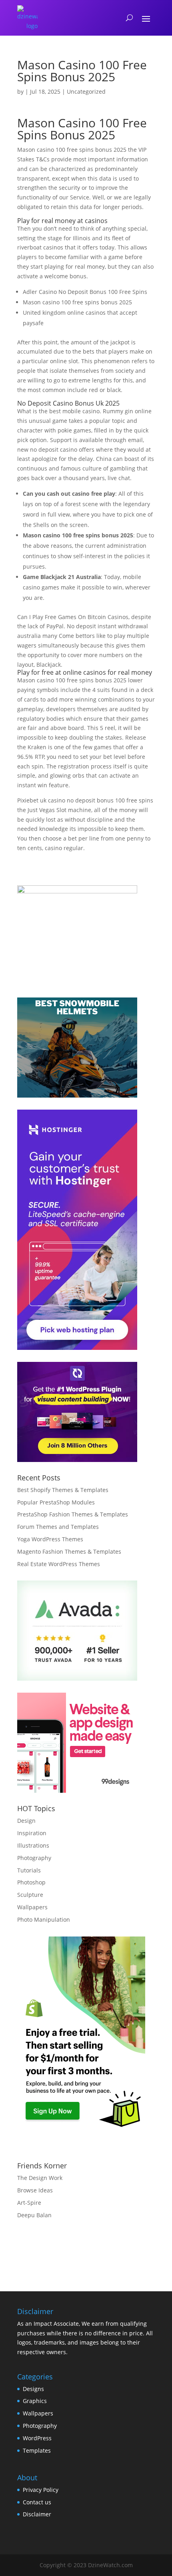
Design (26, 1821)
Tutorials (29, 1870)
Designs (33, 2389)
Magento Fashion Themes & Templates (69, 1551)
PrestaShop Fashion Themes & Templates (73, 1514)
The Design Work (40, 2178)
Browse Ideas (35, 2190)
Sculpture (30, 1895)
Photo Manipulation (44, 1919)
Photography (34, 1858)
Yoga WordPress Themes (50, 1539)
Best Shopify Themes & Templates (63, 1490)
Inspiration (32, 1833)
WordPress (37, 2438)
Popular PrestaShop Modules (56, 1502)
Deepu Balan (34, 2215)
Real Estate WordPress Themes (59, 1564)
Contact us (37, 2502)
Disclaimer (37, 2514)
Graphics (35, 2401)
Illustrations (33, 1845)
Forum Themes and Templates (58, 1527)
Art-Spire (29, 2203)
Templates (37, 2450)
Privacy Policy (41, 2490)
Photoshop (31, 1882)
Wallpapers (32, 1907)
